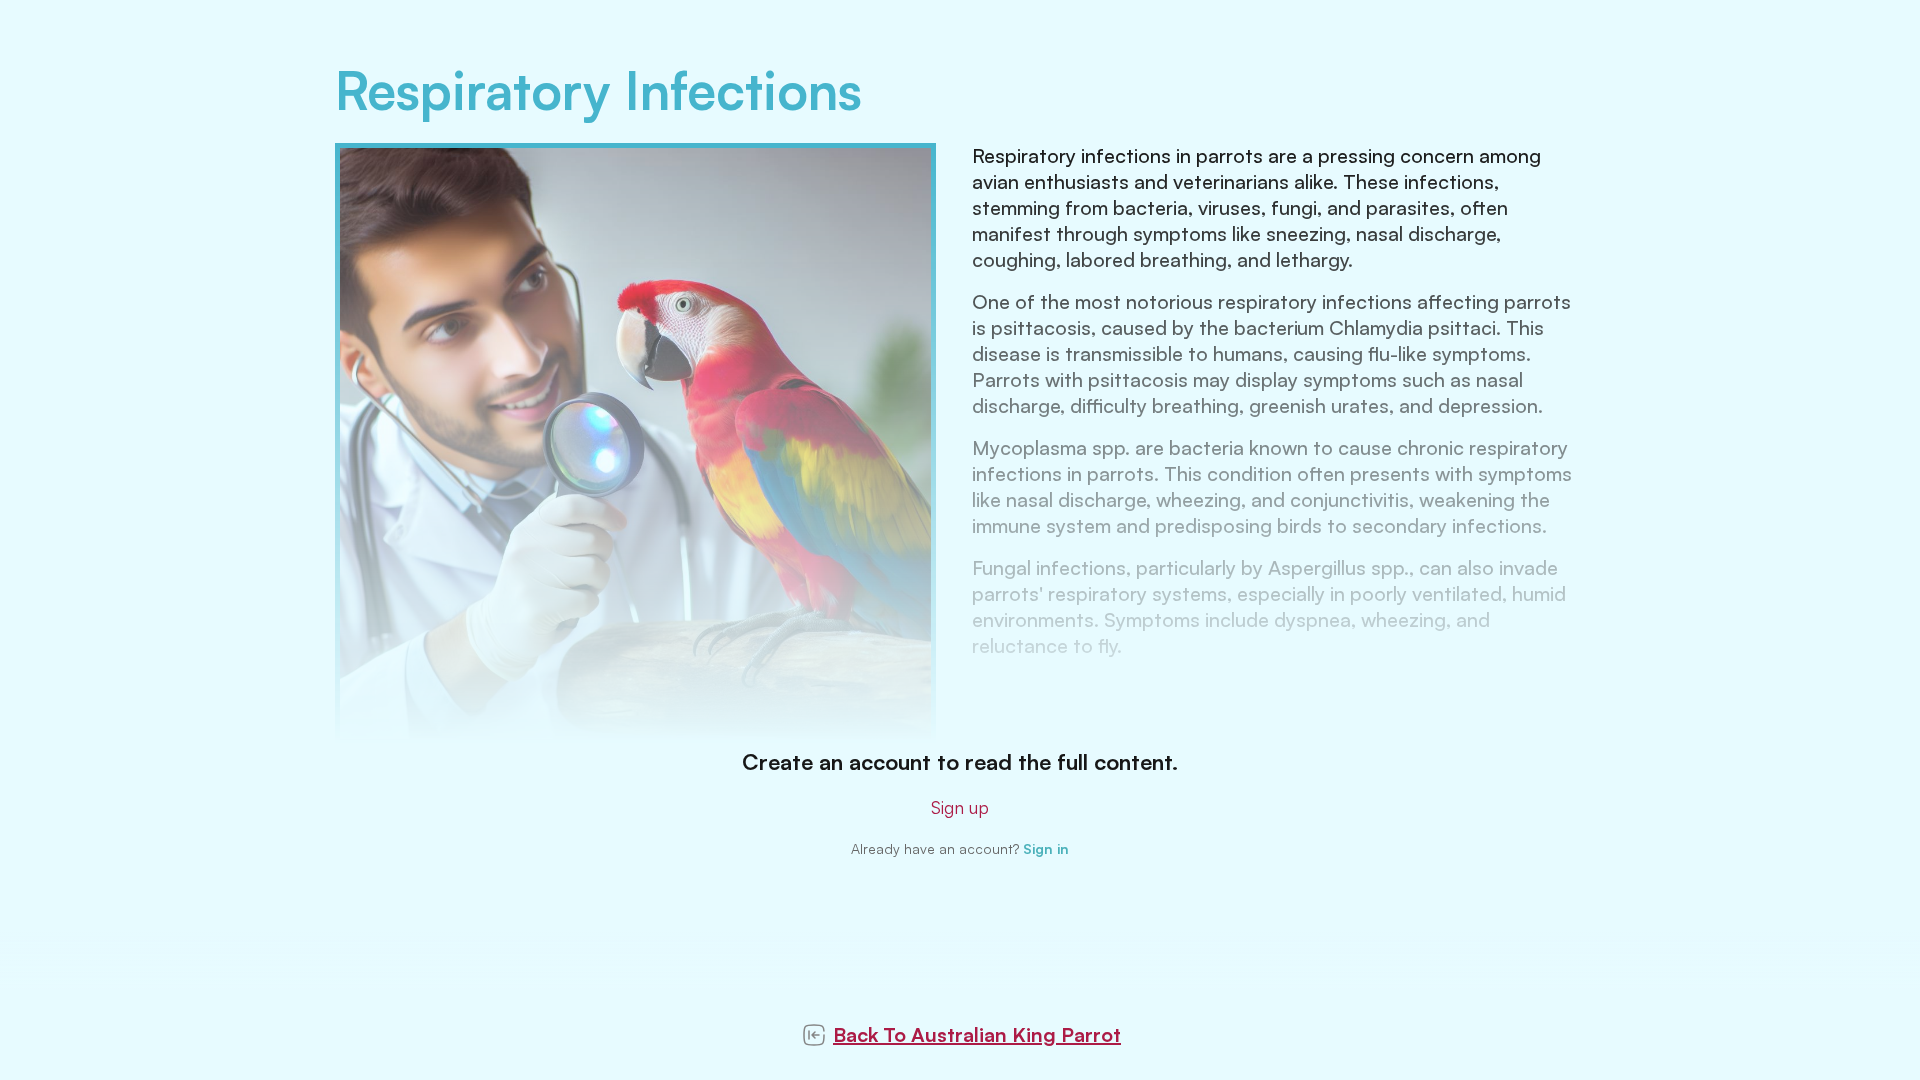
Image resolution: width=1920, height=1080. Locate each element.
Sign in (1046, 848)
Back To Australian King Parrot (977, 1034)
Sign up (960, 807)
